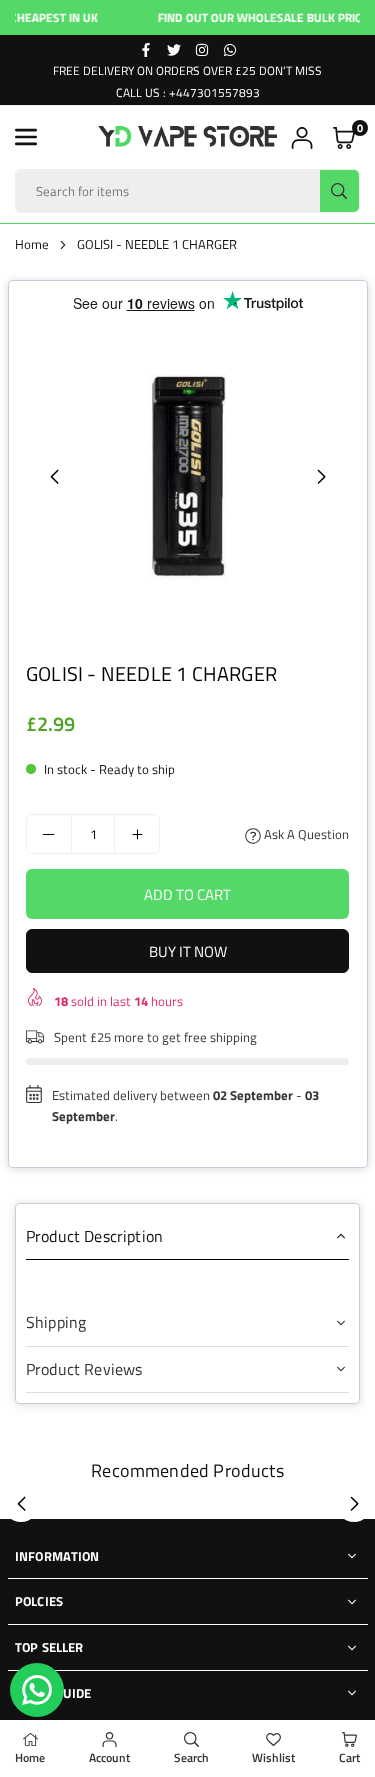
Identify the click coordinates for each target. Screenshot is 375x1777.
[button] (26, 137)
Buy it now (188, 951)
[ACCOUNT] (302, 137)
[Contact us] (37, 1690)
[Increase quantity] (137, 834)
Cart (349, 1757)
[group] (187, 476)
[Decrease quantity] (49, 834)
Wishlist (273, 1757)
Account (109, 1757)
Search (191, 1757)
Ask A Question (305, 834)
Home (32, 244)
